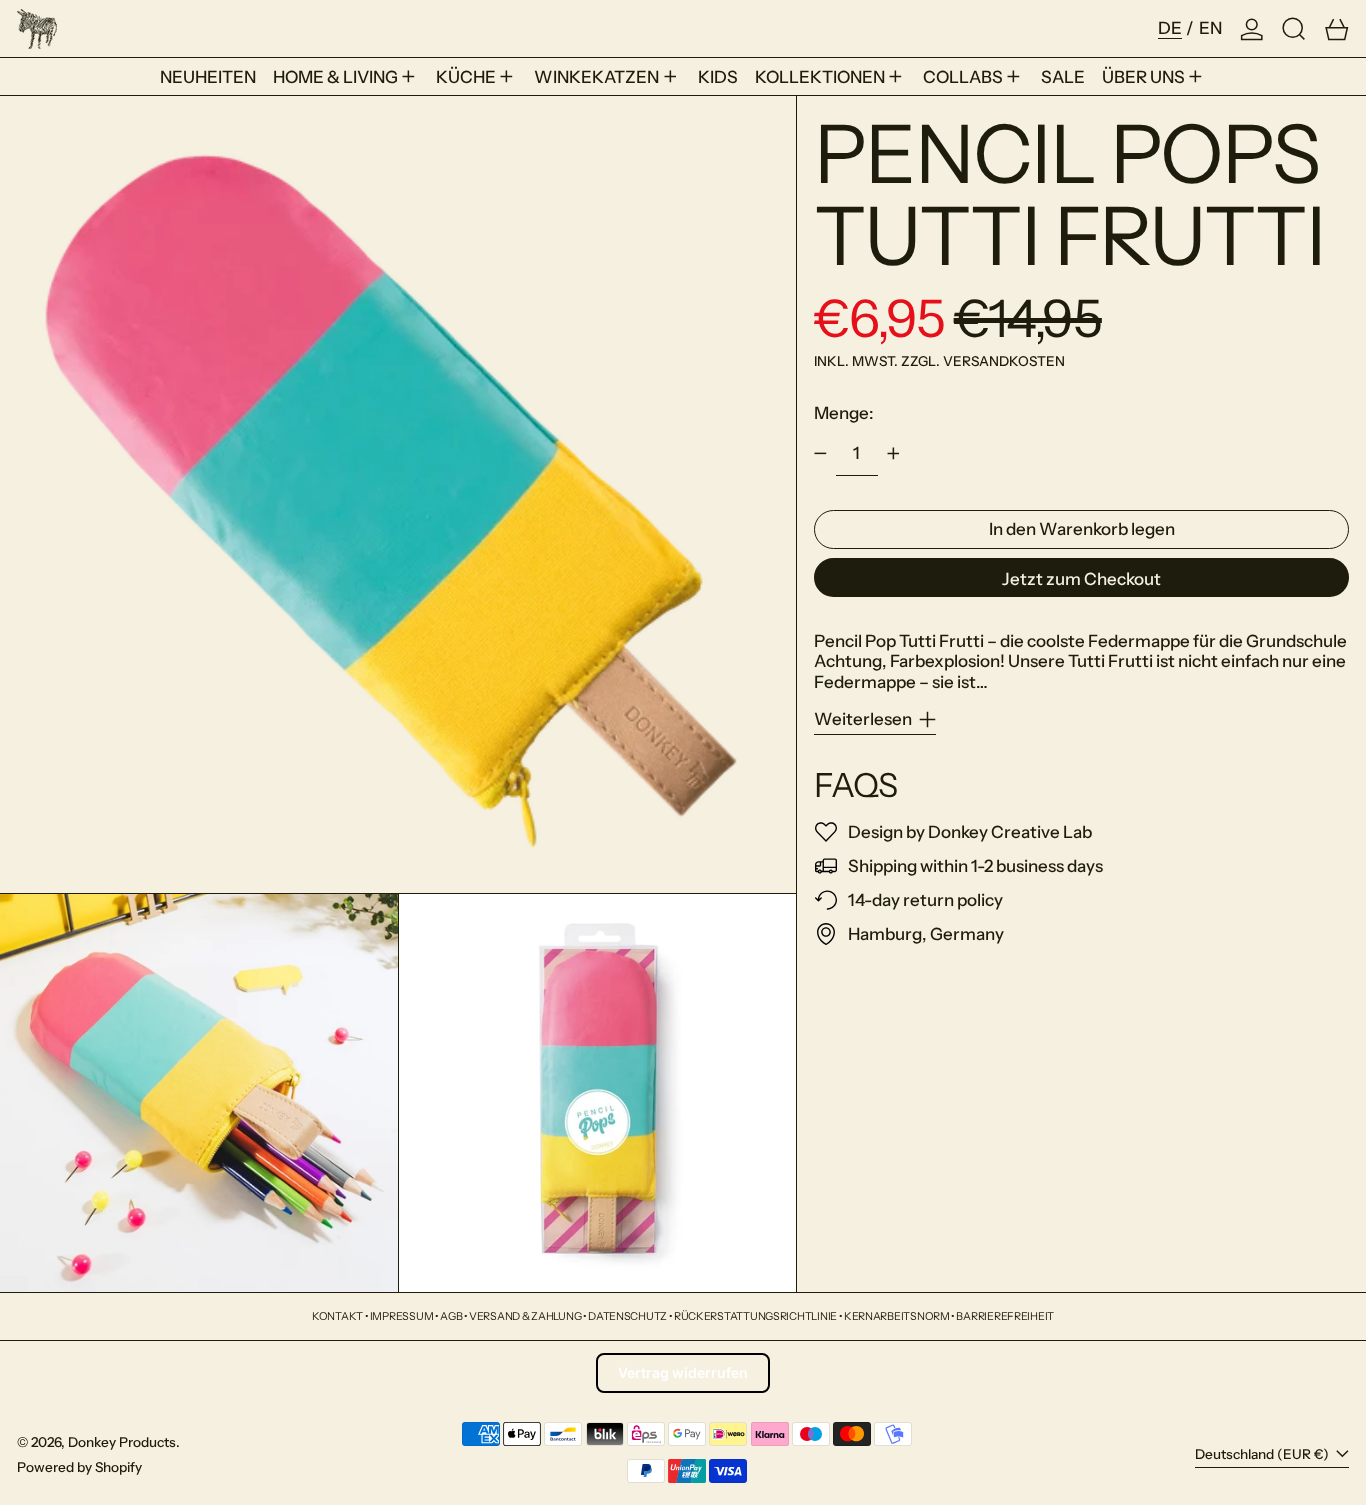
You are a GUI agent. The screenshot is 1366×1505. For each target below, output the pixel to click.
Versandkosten (1004, 361)
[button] (1294, 28)
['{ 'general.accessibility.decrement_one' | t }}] (821, 454)
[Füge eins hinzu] (893, 454)
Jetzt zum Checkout (1081, 579)
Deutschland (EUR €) (1263, 1454)
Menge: (844, 413)
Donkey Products (122, 1442)
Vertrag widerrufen (683, 1372)
